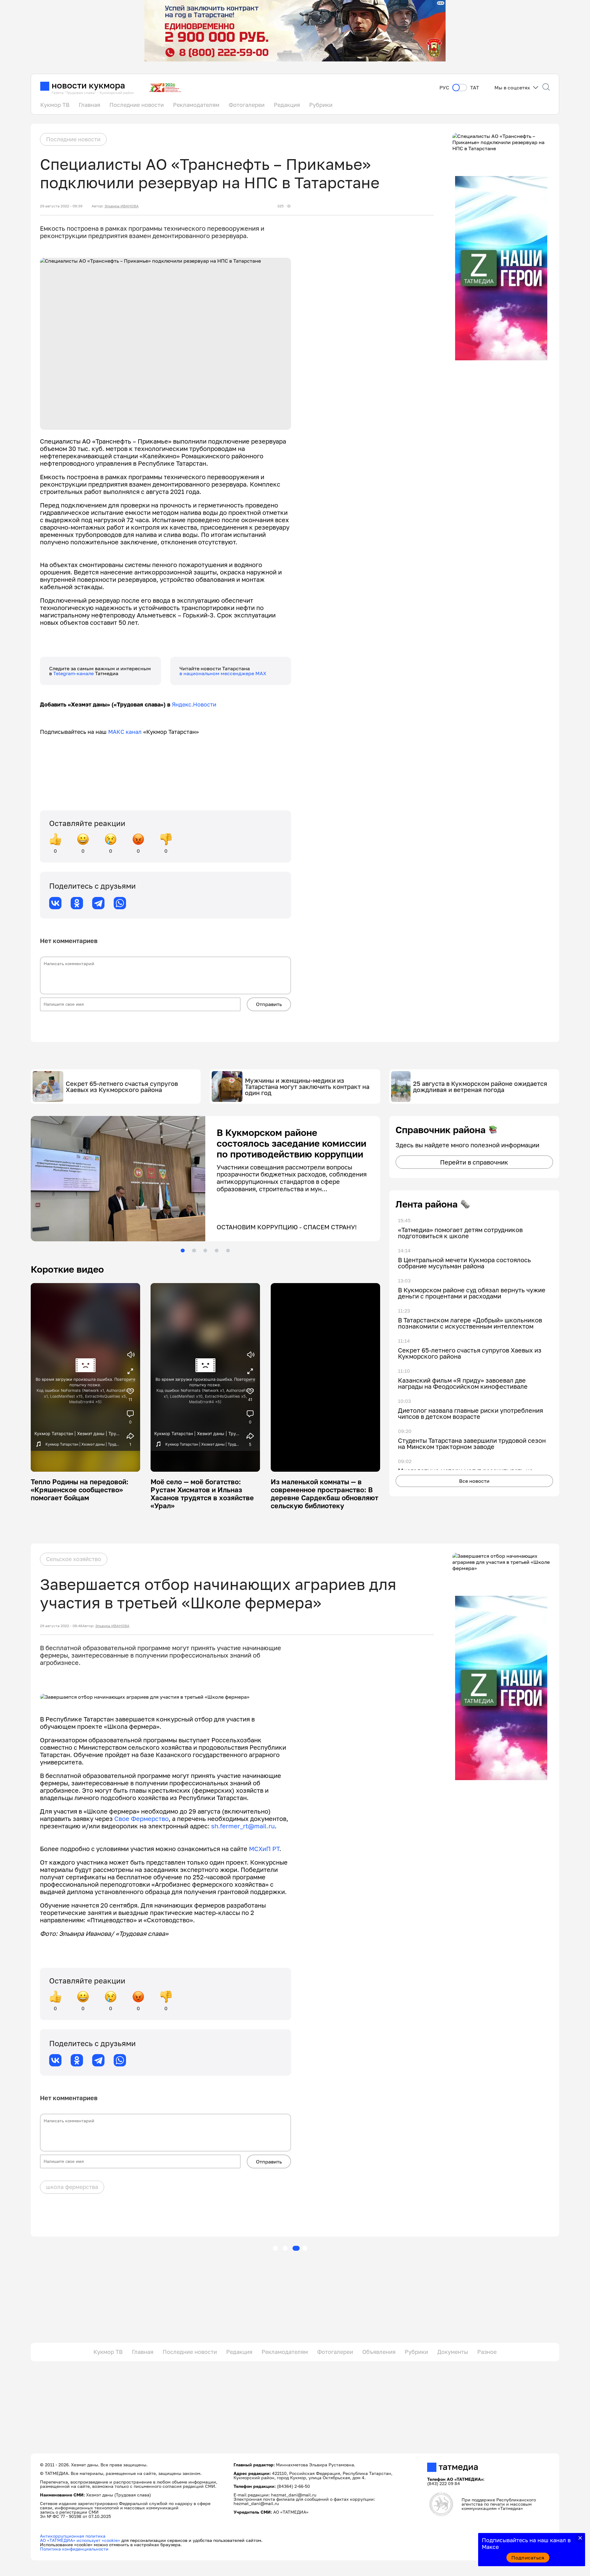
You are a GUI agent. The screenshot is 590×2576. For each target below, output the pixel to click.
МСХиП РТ (264, 1849)
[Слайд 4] (217, 1251)
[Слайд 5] (228, 1251)
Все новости (474, 1481)
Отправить (269, 1004)
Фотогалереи (247, 105)
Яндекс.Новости (194, 704)
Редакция (287, 105)
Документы (453, 2352)
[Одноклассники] (77, 903)
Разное (487, 2352)
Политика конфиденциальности (74, 2549)
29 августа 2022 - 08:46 (61, 1626)
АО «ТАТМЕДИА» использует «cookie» (80, 2541)
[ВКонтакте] (55, 903)
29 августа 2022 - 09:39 (61, 206)
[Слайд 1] (183, 1251)
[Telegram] (98, 903)
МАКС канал (125, 732)
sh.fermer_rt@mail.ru (243, 1826)
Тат (475, 88)
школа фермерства (72, 2187)
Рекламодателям (196, 105)
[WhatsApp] (120, 903)
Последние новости (137, 105)
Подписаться (528, 2558)
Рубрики (321, 105)
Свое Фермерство (142, 1819)
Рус (444, 88)
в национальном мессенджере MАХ (223, 673)
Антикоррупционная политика (73, 2536)
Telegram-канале (74, 673)
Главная (89, 105)
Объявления (379, 2352)
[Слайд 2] (194, 1251)
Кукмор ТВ (55, 105)
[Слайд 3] (205, 1251)
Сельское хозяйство (74, 1560)
